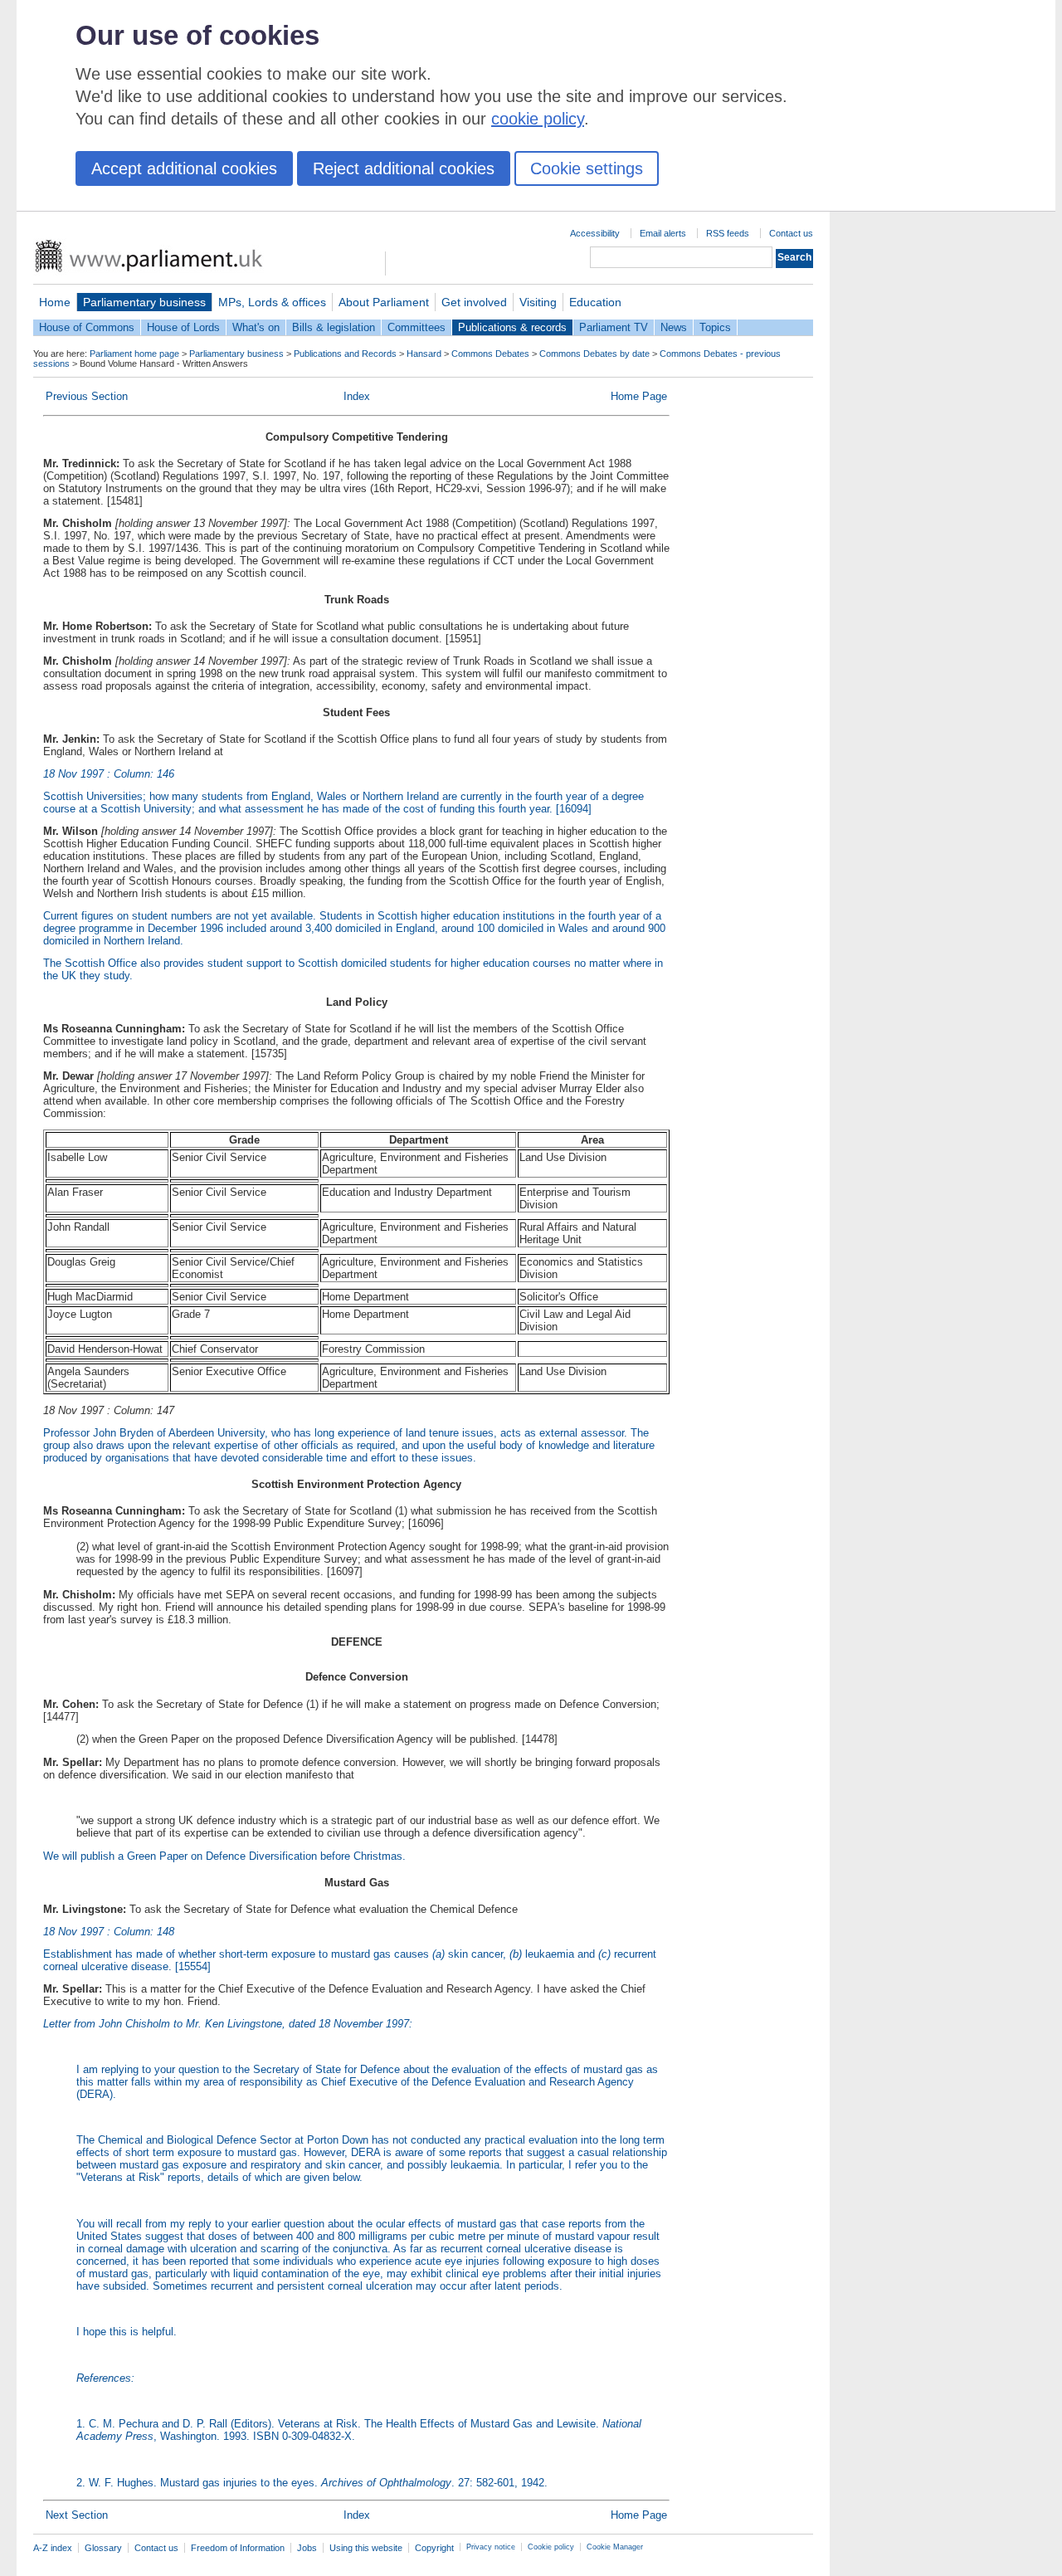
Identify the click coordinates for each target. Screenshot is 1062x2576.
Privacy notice (491, 2547)
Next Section (77, 2515)
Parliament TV (614, 327)
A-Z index (53, 2548)
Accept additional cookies (184, 168)
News (674, 327)
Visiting (538, 302)
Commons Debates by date (594, 354)
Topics (715, 327)
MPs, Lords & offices (272, 302)
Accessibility (595, 233)
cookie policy (538, 119)
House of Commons (87, 327)
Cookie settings (587, 168)
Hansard (424, 354)
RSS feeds (728, 233)
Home (55, 302)
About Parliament (384, 302)
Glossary (103, 2548)
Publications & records (512, 327)
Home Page (639, 396)
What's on (256, 327)
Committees (417, 327)
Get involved (474, 302)
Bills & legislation (334, 327)
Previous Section (87, 396)
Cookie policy (551, 2547)
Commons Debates (490, 354)
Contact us (791, 233)
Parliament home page (134, 354)
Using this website (366, 2548)
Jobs (307, 2548)
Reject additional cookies (404, 168)
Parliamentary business (144, 302)
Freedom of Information (238, 2548)
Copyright (434, 2548)
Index (357, 396)
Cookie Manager (615, 2547)
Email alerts (663, 233)
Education (595, 302)
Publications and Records (345, 354)
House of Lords (183, 327)
